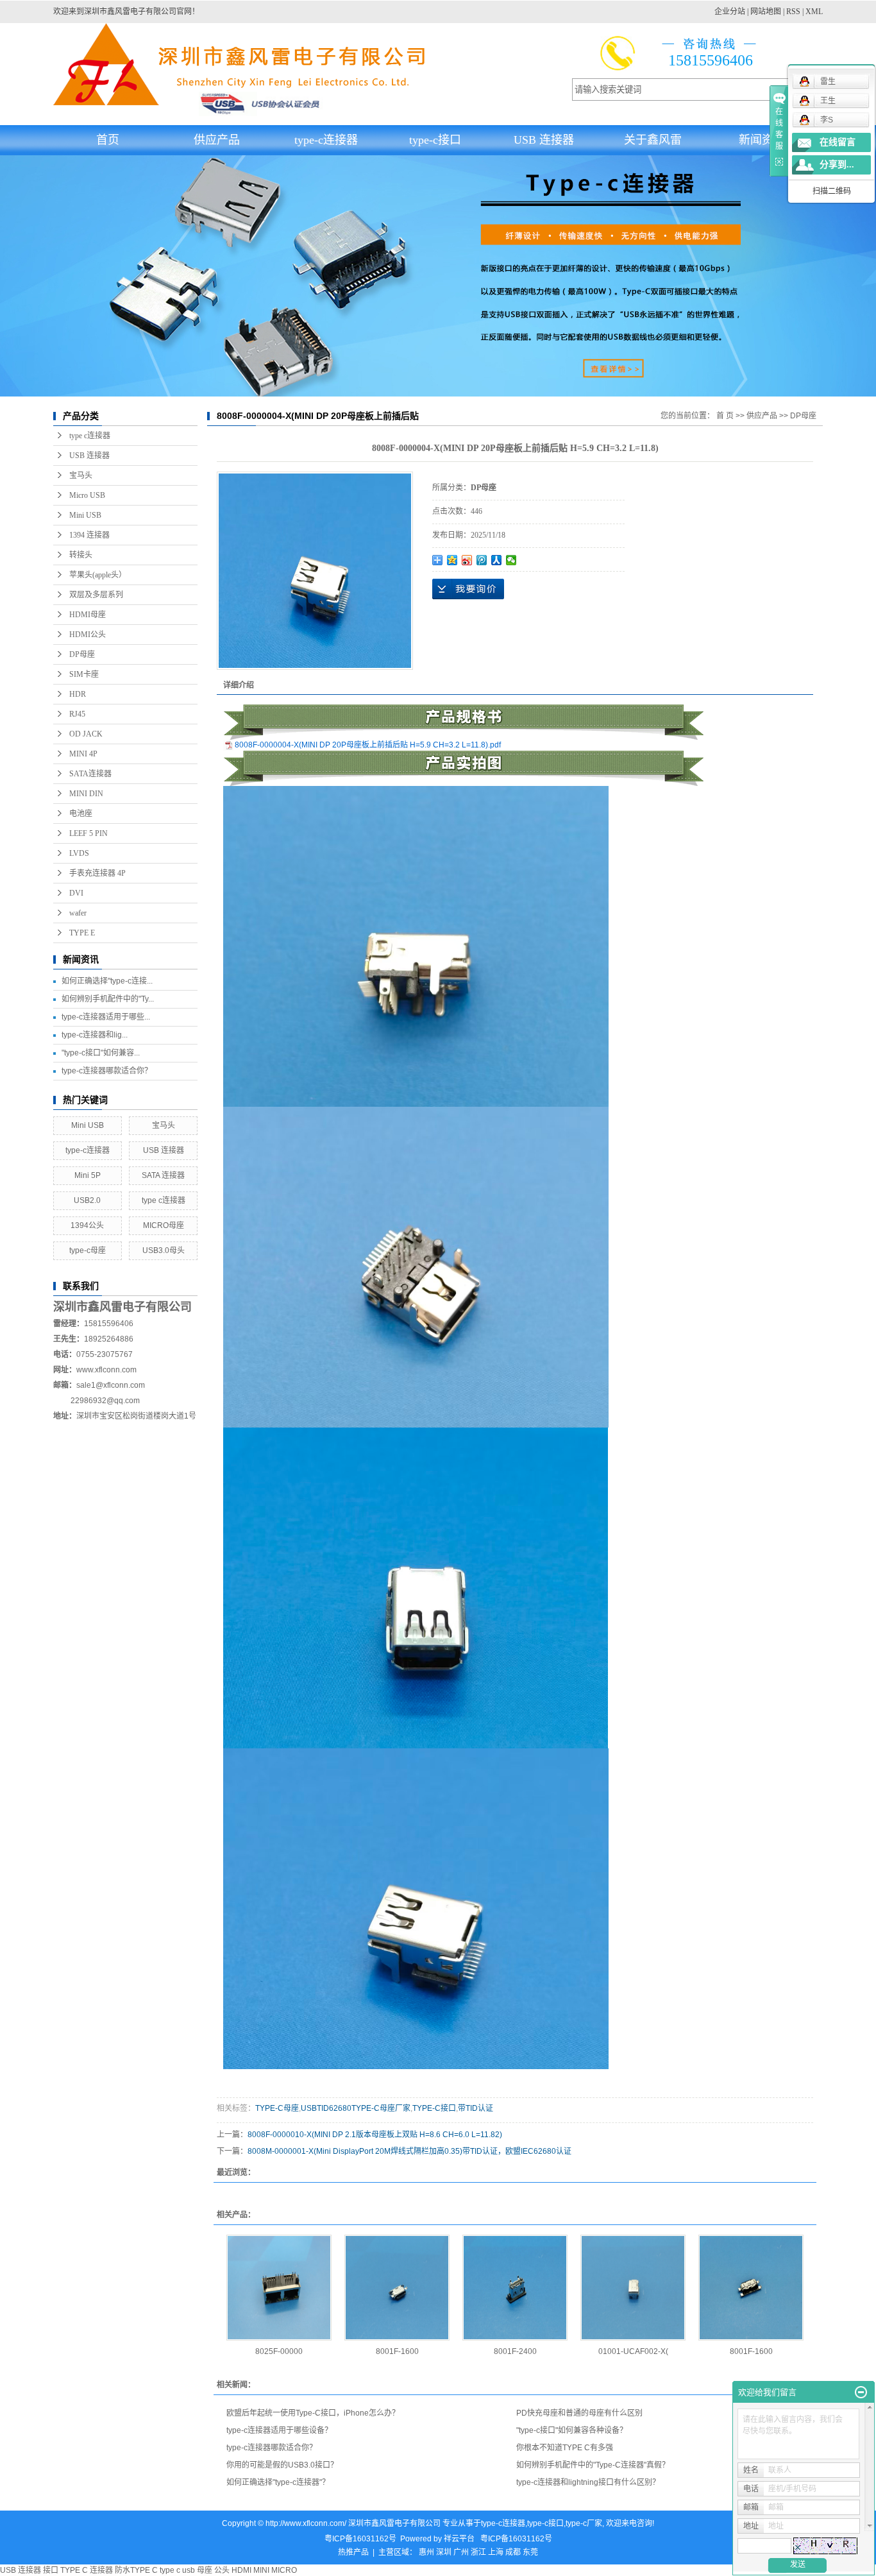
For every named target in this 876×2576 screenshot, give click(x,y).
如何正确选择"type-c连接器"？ (278, 2482)
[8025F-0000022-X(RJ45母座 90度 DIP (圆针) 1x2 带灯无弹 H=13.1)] (279, 2288)
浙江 (478, 2552)
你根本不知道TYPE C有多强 (565, 2448)
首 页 (725, 416)
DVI (76, 893)
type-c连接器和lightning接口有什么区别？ (588, 2482)
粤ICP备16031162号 (360, 2539)
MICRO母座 (164, 1225)
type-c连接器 (326, 140)
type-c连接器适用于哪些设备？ (279, 2430)
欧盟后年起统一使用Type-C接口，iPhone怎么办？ (313, 2413)
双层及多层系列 (96, 595)
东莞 (530, 2552)
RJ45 (77, 714)
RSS (793, 12)
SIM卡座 (84, 674)
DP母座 (82, 654)
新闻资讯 (762, 140)
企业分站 (730, 12)
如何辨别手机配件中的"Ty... (108, 999)
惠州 (426, 2552)
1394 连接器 (89, 535)
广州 (461, 2552)
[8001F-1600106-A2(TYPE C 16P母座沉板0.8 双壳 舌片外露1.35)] (397, 2288)
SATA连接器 (90, 774)
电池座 (81, 814)
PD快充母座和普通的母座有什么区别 (579, 2413)
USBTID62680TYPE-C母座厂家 (356, 2108)
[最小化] (861, 2393)
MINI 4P (83, 754)
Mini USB (85, 515)
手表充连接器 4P (97, 873)
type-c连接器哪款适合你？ (107, 1071)
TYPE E (82, 933)
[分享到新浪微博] (467, 560)
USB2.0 (87, 1200)
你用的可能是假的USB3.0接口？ (282, 2465)
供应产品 (217, 140)
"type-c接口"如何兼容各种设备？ (572, 2430)
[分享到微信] (511, 560)
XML (814, 12)
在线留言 (838, 142)
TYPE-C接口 (434, 2108)
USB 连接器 (544, 140)
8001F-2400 (515, 2351)
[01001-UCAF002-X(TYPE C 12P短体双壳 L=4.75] (633, 2288)
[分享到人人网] (497, 560)
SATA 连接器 (163, 1175)
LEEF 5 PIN (88, 833)
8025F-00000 (279, 2351)
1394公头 (87, 1225)
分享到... (837, 165)
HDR (78, 694)
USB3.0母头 (164, 1250)
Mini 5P (88, 1175)
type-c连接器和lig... (95, 1035)
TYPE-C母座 (277, 2108)
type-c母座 (88, 1250)
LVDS (79, 853)
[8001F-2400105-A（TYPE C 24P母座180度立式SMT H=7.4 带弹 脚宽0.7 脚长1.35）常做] (515, 2288)
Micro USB (87, 495)
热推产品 (353, 2552)
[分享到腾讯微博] (482, 560)
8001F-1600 (397, 2351)
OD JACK (86, 734)
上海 (496, 2552)
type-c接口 (435, 140)
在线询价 (468, 589)
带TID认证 (476, 2108)
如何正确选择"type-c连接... (107, 981)
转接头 (81, 555)
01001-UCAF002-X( (633, 2351)
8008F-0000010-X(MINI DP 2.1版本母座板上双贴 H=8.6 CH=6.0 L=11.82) (375, 2135)
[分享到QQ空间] (452, 560)
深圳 (444, 2552)
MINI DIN (86, 794)
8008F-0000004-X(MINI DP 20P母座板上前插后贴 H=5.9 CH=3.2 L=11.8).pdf (368, 745)
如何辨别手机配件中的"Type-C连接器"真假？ (593, 2465)
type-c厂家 (584, 2523)
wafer (78, 913)
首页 (108, 140)
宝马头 (81, 475)
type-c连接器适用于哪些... (106, 1017)
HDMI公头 (88, 635)
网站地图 (766, 12)
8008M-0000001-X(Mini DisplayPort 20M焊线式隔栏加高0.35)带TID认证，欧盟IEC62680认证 (409, 2151)
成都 (513, 2552)
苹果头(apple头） (98, 575)
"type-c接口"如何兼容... (101, 1053)
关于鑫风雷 (653, 140)
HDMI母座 (88, 615)
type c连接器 (90, 436)
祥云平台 (459, 2539)
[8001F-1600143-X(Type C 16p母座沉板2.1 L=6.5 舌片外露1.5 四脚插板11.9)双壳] (751, 2288)
